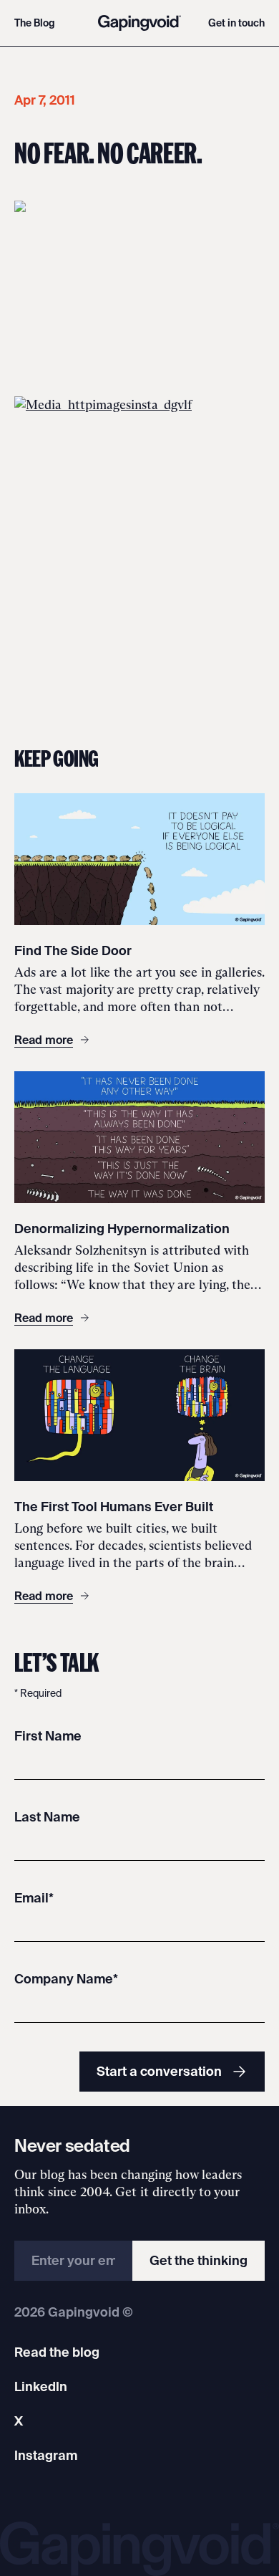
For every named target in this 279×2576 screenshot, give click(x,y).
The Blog (35, 23)
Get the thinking (199, 2260)
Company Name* (66, 1979)
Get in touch (236, 23)
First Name (48, 1736)
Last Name (47, 1817)
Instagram (46, 2455)
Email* (34, 1898)
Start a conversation (159, 2071)
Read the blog (57, 2352)
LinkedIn (41, 2386)
